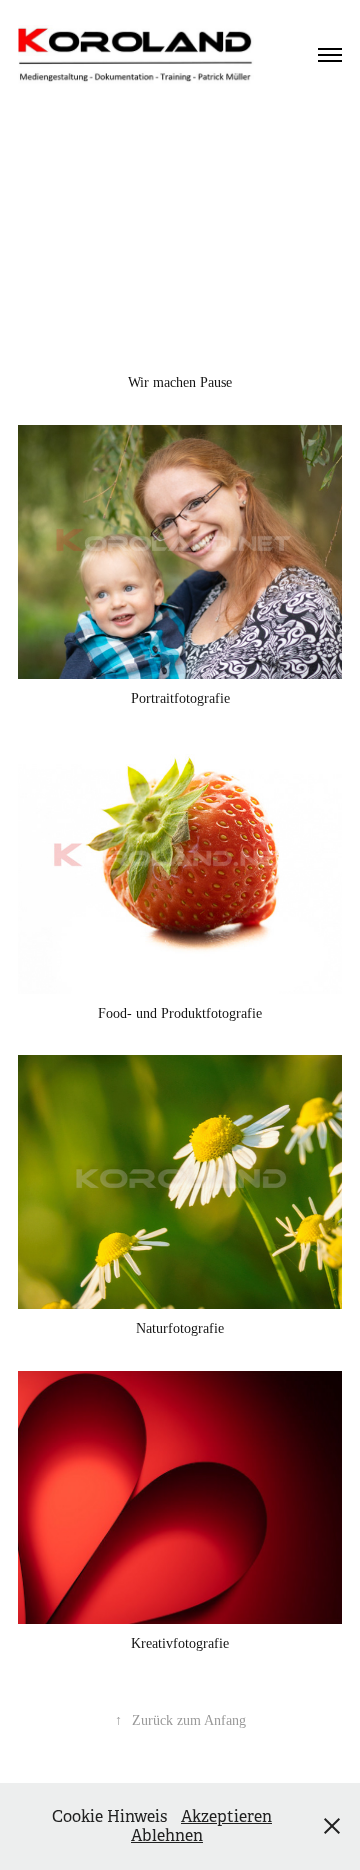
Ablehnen (167, 1835)
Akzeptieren (226, 1816)
